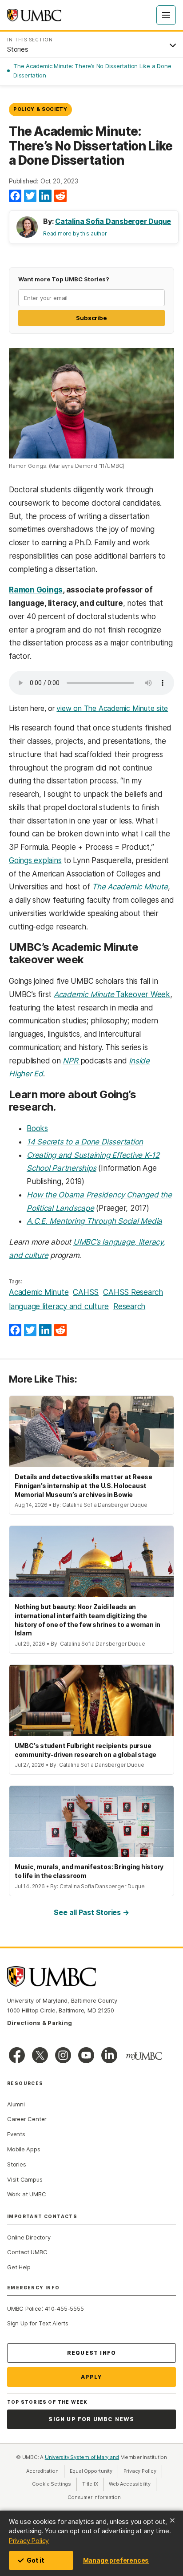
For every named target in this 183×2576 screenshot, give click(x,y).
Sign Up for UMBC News (91, 2419)
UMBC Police (24, 2308)
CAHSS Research (133, 1292)
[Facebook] (15, 196)
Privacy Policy (29, 2541)
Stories (16, 2164)
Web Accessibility (132, 2484)
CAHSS (86, 1292)
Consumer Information (94, 2497)
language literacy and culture (59, 1306)
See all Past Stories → (91, 1912)
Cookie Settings (52, 2484)
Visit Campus (25, 2179)
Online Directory (29, 2237)
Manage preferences (116, 2560)
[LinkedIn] (45, 196)
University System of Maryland (82, 2457)
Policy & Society (40, 109)
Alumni (16, 2104)
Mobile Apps (24, 2149)
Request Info (91, 2353)
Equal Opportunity (94, 2471)
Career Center (27, 2119)
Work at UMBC (26, 2194)
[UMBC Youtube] (86, 2055)
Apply (92, 2377)
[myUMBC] (144, 2056)
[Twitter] (30, 196)
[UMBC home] (34, 15)
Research (129, 1306)
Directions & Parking (40, 2023)
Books (37, 1128)
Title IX (93, 2484)
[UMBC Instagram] (63, 2055)
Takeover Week (112, 994)
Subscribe (91, 318)
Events (16, 2134)
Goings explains (35, 860)
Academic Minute (39, 1292)
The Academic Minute (130, 887)
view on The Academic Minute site (112, 708)
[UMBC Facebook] (17, 2055)
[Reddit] (60, 196)
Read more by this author (75, 233)
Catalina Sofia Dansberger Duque (113, 221)
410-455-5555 (64, 2308)
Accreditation (42, 2471)
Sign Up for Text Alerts (38, 2323)
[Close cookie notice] (172, 2520)
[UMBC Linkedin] (109, 2055)
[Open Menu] (166, 15)
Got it (36, 2560)
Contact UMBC (27, 2252)
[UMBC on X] (40, 2055)
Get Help (19, 2267)
